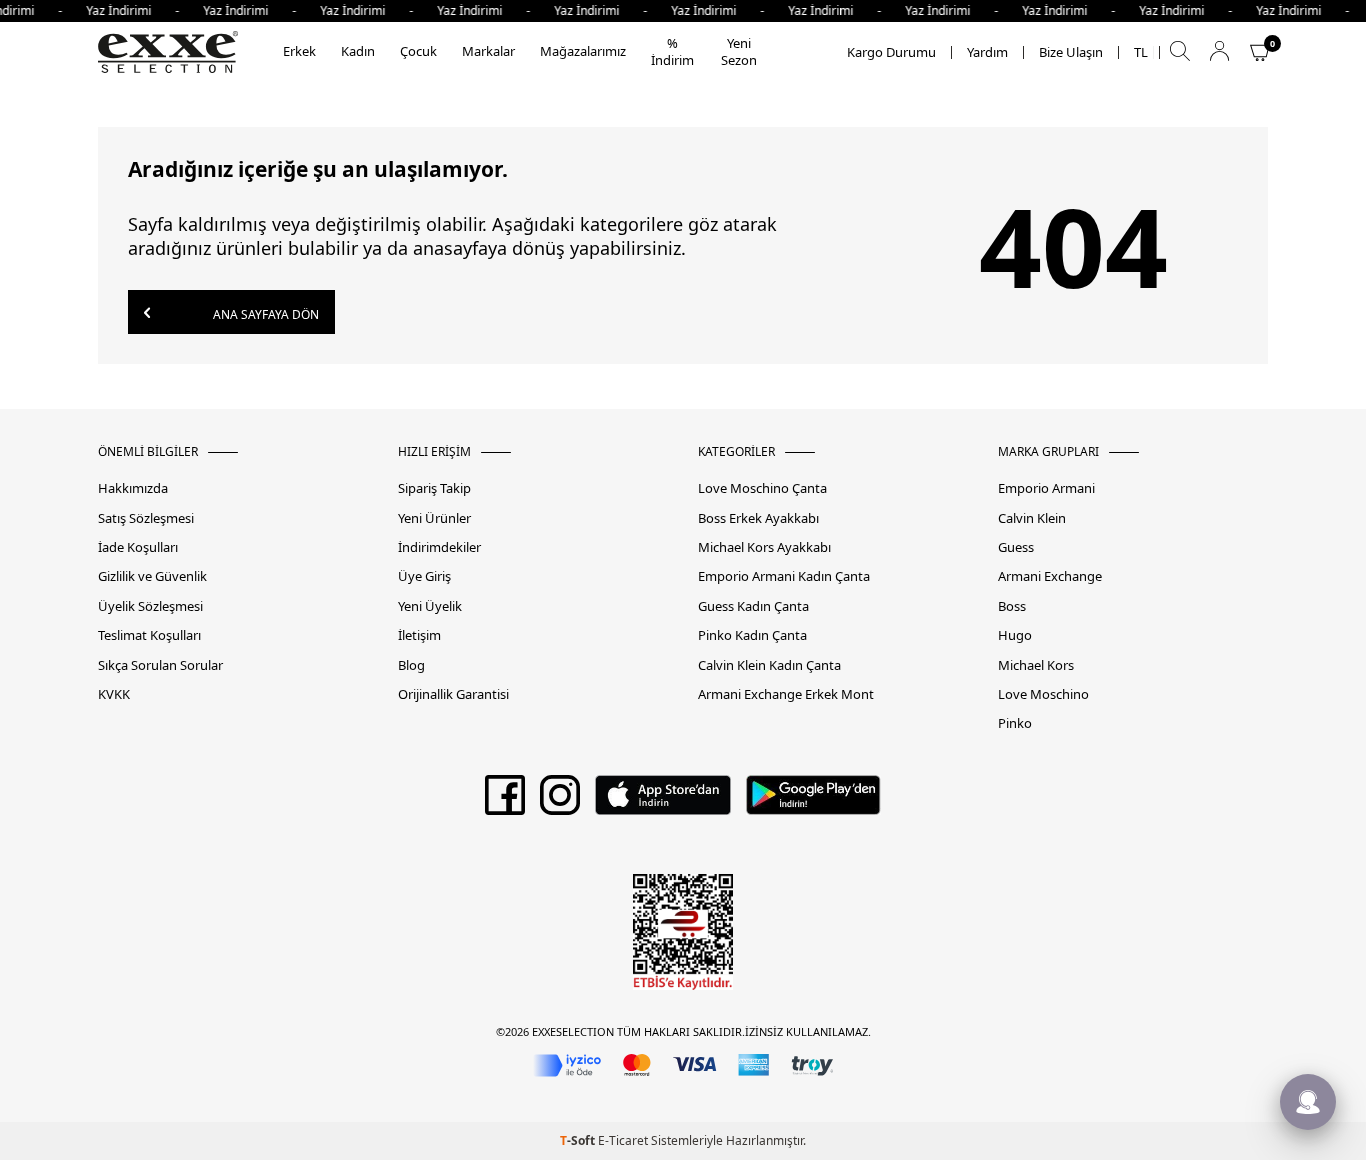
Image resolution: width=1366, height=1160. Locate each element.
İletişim (419, 635)
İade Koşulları (138, 547)
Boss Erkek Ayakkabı (758, 518)
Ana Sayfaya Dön (264, 314)
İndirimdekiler (439, 547)
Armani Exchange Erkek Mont (786, 694)
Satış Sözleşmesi (146, 518)
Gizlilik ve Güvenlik (152, 576)
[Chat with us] (1308, 1102)
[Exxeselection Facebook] (505, 802)
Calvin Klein (1032, 518)
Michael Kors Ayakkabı (764, 547)
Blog (411, 665)
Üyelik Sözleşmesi (150, 606)
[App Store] (662, 802)
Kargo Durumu (891, 52)
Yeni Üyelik (430, 606)
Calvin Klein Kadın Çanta (769, 665)
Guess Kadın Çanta (753, 606)
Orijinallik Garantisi (453, 694)
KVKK (114, 694)
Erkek (299, 51)
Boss (1012, 606)
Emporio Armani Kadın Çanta (784, 576)
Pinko (1015, 723)
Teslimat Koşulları (149, 635)
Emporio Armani (1046, 488)
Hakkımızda (133, 488)
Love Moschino (1043, 694)
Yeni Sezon (739, 51)
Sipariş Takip (434, 488)
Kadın (358, 51)
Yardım (987, 52)
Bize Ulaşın (1071, 52)
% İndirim (672, 51)
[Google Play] (813, 802)
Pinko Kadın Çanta (752, 635)
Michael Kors (1036, 665)
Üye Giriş (424, 576)
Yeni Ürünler (434, 518)
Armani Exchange (1050, 576)
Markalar (488, 51)
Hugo (1015, 635)
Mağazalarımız (583, 51)
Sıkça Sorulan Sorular (160, 665)
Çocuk (418, 51)
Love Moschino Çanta (762, 488)
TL (1141, 52)
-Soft (579, 1140)
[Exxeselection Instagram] (560, 802)
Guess (1016, 547)
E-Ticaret (623, 1140)
